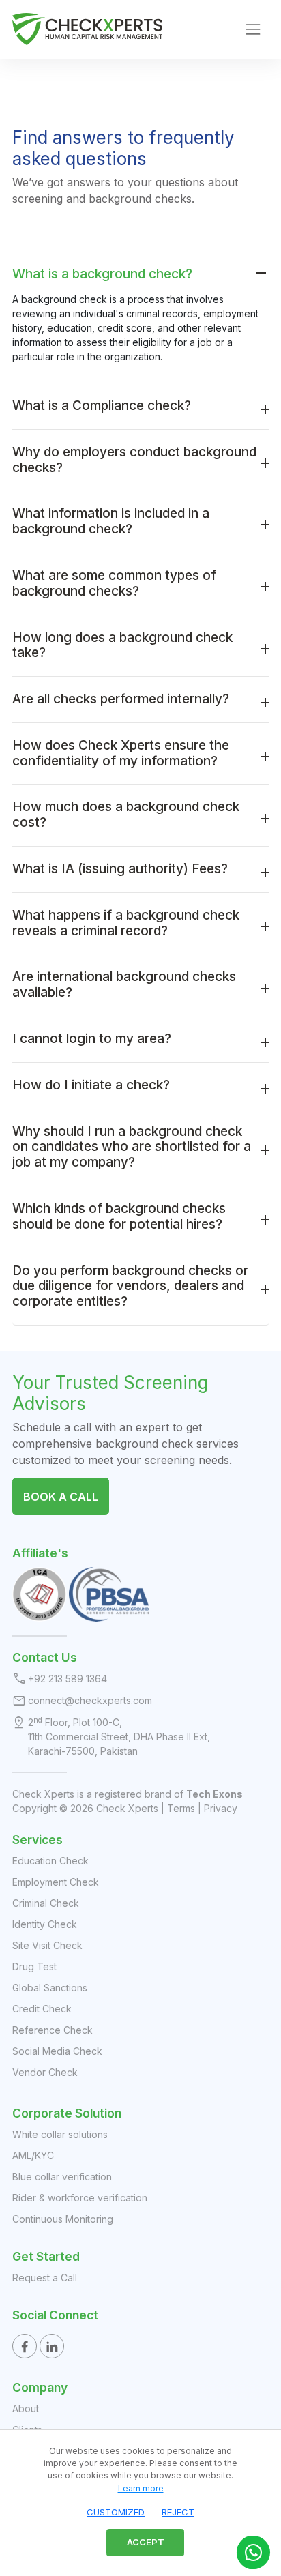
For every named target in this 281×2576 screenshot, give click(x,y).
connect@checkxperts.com (90, 1700)
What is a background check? (104, 274)
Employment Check (56, 1882)
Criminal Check (46, 1903)
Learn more (141, 2488)
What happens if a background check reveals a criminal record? (126, 923)
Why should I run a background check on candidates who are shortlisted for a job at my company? (132, 1147)
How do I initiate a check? (91, 1085)
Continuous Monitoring (63, 2219)
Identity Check (45, 1924)
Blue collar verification (62, 2177)
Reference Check (53, 2030)
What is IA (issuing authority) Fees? (120, 869)
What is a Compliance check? (102, 406)
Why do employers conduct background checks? (134, 460)
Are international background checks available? (124, 984)
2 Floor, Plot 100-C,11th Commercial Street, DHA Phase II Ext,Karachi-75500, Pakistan (119, 1736)
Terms (181, 1808)
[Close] (267, 2444)
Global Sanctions (50, 1988)
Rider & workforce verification (80, 2198)
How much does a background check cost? (126, 815)
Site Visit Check (47, 1945)
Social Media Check (57, 2051)
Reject (178, 2512)
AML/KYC (33, 2155)
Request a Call (45, 2278)
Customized (116, 2512)
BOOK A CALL (61, 1497)
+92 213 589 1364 (68, 1679)
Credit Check (42, 2009)
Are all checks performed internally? (121, 699)
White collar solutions (60, 2134)
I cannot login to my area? (92, 1039)
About (26, 2409)
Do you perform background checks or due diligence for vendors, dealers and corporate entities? (130, 1286)
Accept (146, 2542)
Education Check (50, 1861)
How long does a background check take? (122, 645)
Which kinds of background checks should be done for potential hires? (119, 1216)
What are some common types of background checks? (114, 583)
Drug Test (34, 1966)
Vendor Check (45, 2072)
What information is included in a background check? (111, 521)
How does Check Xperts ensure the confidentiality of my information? (121, 753)
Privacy (221, 1808)
